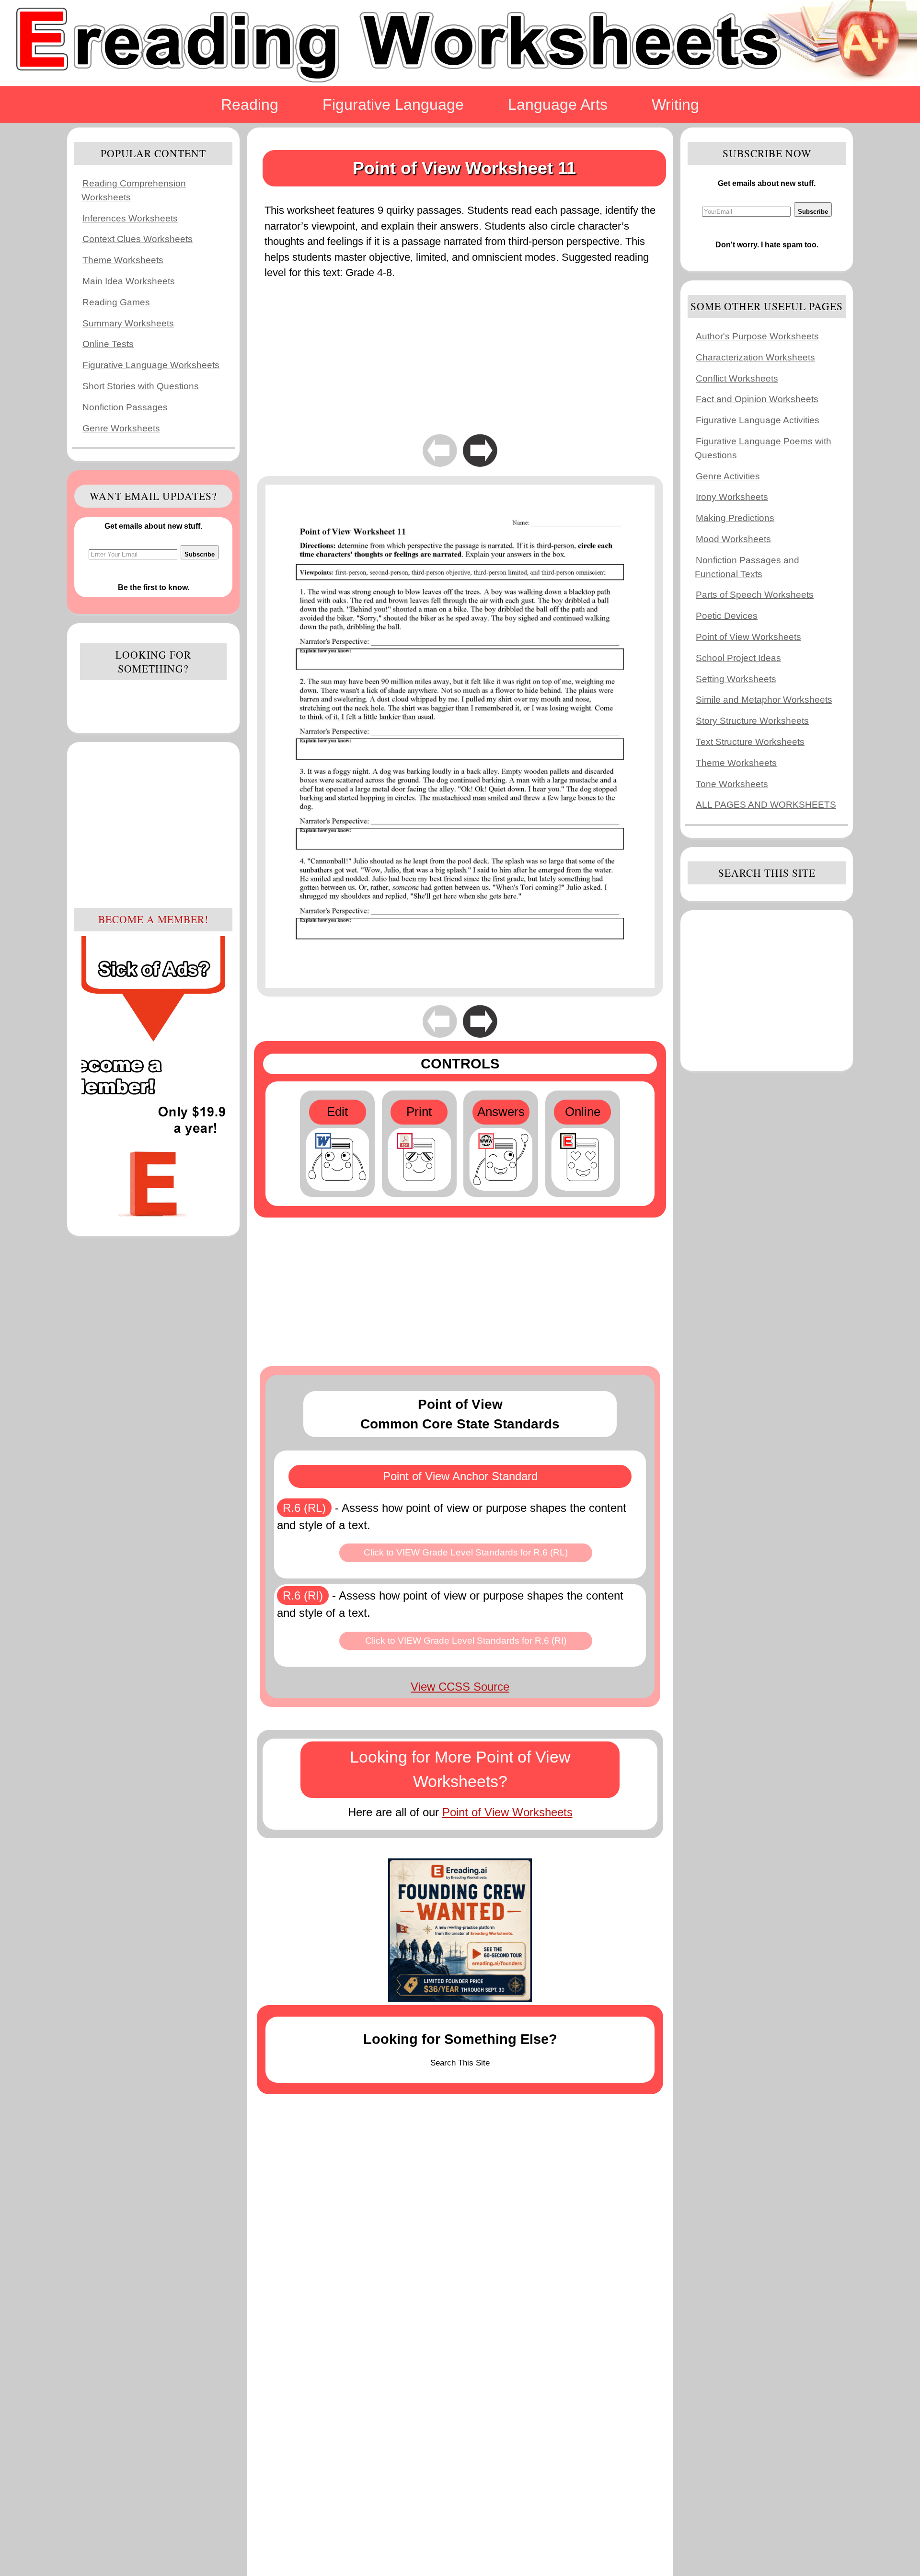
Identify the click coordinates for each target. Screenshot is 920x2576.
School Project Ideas (738, 658)
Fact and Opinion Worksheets (757, 399)
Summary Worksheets (128, 323)
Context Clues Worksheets (138, 239)
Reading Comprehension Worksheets (134, 190)
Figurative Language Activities (758, 420)
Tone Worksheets (732, 784)
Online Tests (108, 344)
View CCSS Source (460, 1687)
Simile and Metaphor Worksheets (764, 700)
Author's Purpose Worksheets (757, 336)
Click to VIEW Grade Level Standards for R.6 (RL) (466, 1552)
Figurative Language (393, 104)
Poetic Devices (727, 616)
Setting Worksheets (736, 679)
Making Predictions (735, 518)
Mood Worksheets (733, 539)
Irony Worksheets (732, 497)
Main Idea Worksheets (129, 281)
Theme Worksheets (123, 260)
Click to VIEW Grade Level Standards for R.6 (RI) (466, 1641)
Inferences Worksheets (130, 218)
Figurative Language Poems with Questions (763, 448)
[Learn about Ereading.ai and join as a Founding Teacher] (460, 1930)
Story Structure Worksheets (752, 721)
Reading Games (116, 302)
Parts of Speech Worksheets (755, 595)
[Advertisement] (153, 824)
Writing (675, 104)
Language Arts (558, 104)
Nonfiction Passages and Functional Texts (747, 567)
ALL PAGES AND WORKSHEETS (766, 805)
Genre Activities (728, 476)
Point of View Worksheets (507, 1812)
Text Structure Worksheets (750, 742)
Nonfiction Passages (125, 407)
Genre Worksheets (121, 428)
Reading (250, 104)
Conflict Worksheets (737, 378)
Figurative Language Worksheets (151, 365)
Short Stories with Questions (141, 386)
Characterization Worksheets (755, 357)
